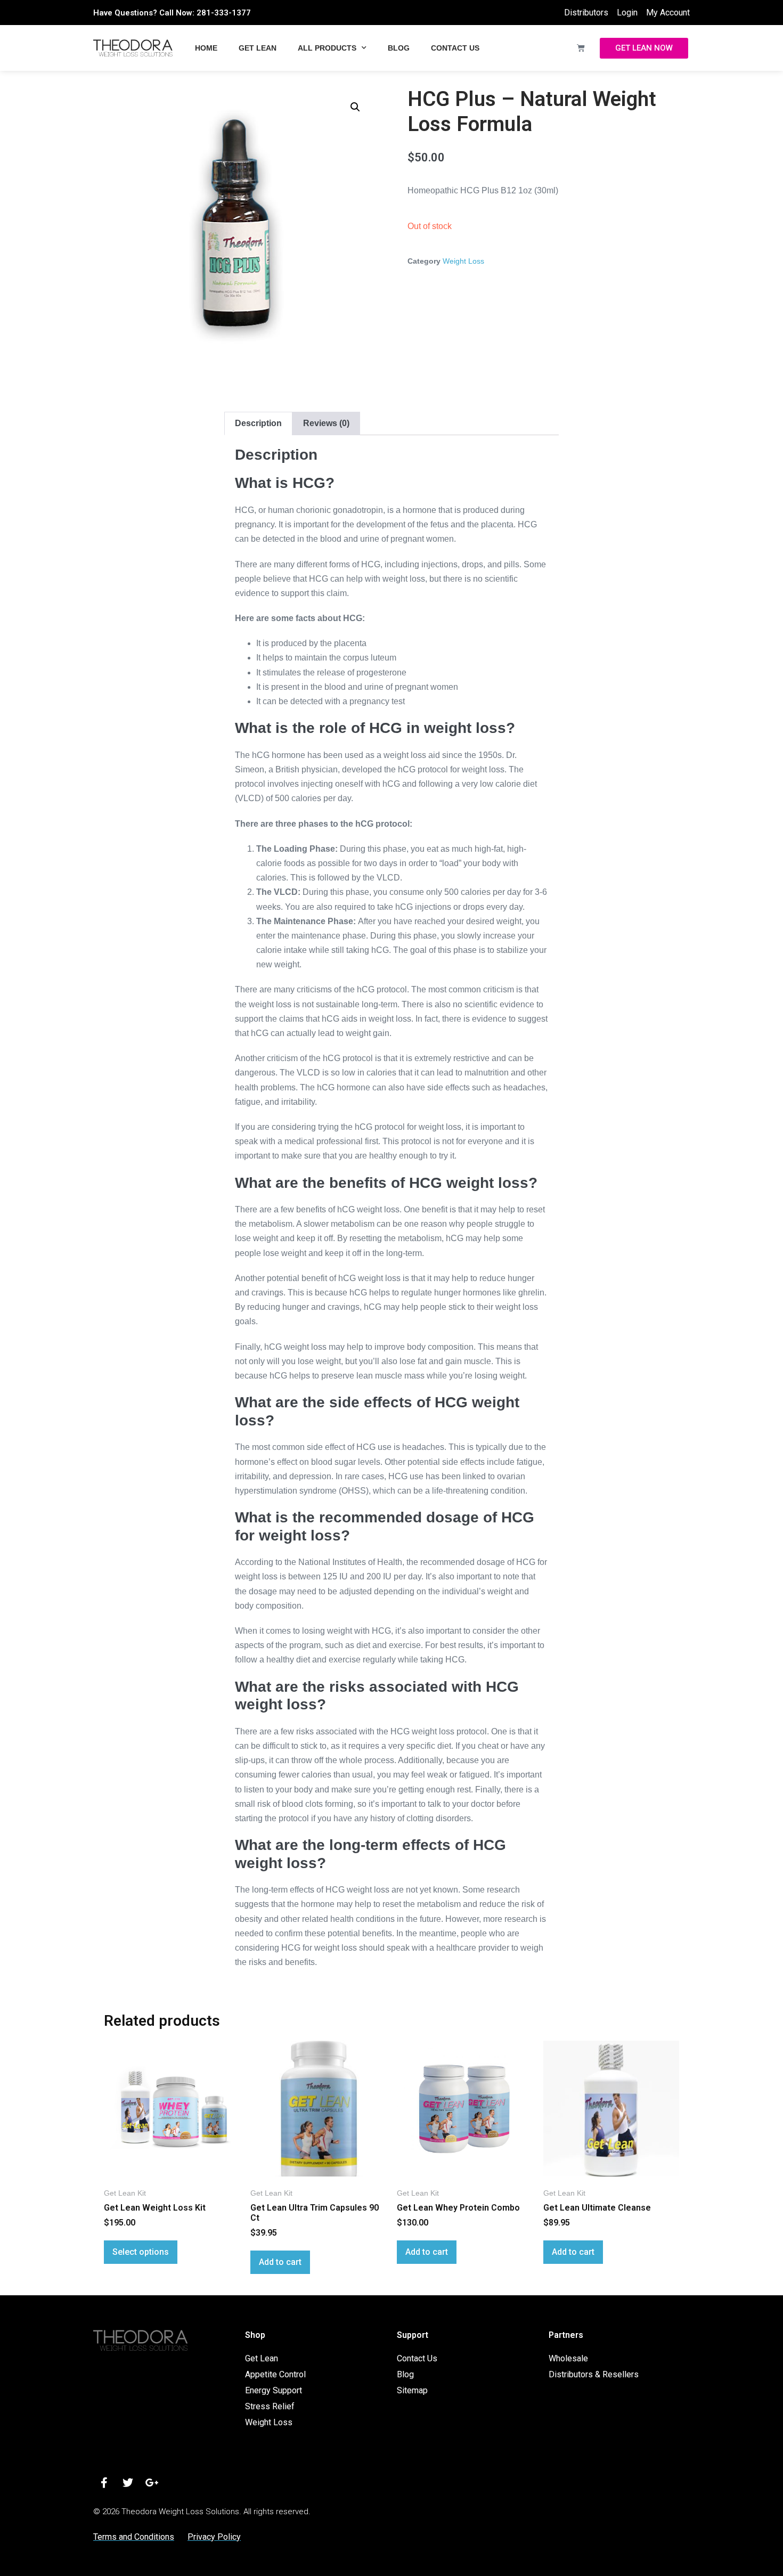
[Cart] (581, 48)
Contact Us (455, 48)
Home (206, 48)
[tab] (258, 423)
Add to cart (280, 2262)
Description (258, 423)
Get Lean (258, 48)
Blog (399, 48)
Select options (141, 2252)
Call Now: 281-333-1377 (205, 13)
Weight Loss (463, 261)
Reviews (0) (326, 423)
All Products (327, 48)
